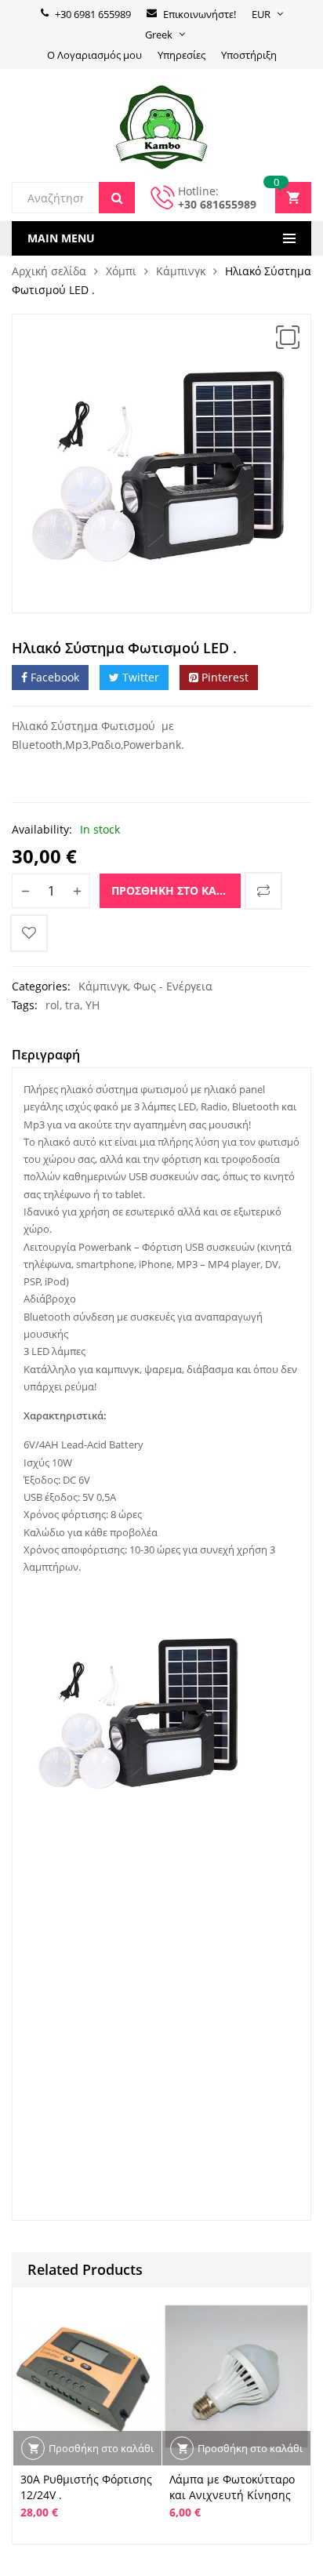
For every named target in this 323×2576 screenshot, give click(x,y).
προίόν (217, 1855)
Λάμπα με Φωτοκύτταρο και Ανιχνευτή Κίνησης (232, 2487)
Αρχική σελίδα (49, 271)
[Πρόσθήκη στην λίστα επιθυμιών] (29, 933)
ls (68, 1901)
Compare (263, 891)
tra (73, 1005)
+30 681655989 (217, 204)
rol (53, 1005)
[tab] (46, 1057)
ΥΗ (93, 1005)
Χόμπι (121, 271)
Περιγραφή (46, 1055)
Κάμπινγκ (181, 271)
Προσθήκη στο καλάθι (176, 890)
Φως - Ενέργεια (173, 986)
